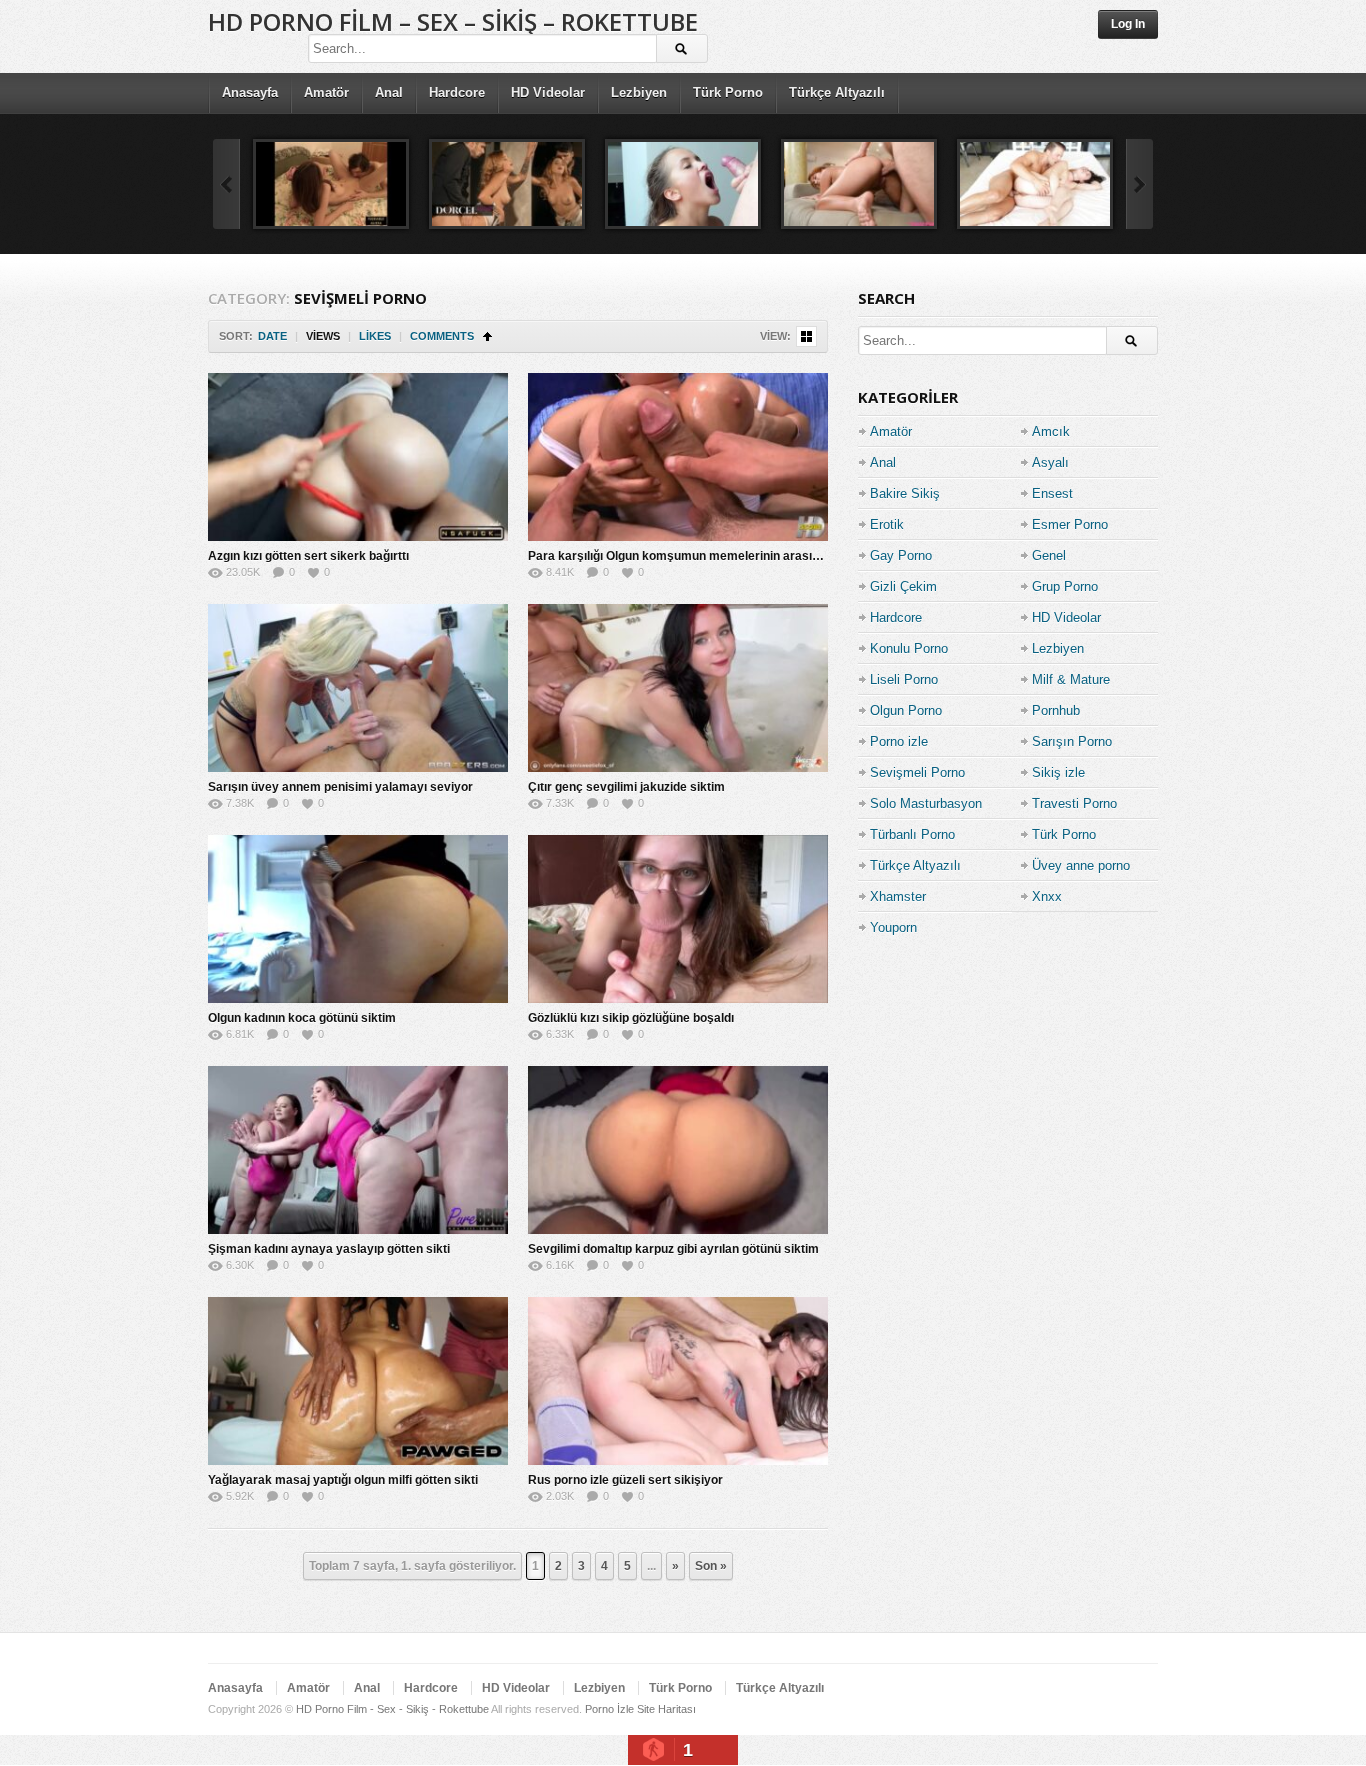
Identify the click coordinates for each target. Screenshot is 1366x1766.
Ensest (1052, 493)
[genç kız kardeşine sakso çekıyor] (683, 184)
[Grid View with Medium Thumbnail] (806, 336)
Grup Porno (1065, 586)
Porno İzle (609, 1709)
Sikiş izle (1058, 772)
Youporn (893, 927)
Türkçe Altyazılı (837, 92)
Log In (1128, 24)
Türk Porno (728, 92)
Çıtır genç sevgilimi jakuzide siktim (626, 787)
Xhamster (898, 896)
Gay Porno (901, 555)
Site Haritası (666, 1709)
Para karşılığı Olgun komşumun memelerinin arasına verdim (698, 556)
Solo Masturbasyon (926, 803)
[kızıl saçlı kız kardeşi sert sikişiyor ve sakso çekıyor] (859, 184)
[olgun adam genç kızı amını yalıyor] (331, 184)
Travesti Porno (1074, 803)
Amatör (326, 92)
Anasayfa (250, 92)
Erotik (887, 524)
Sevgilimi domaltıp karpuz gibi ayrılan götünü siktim (673, 1249)
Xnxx (1047, 896)
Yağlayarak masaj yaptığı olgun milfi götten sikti (343, 1480)
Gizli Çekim (903, 586)
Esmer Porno (1070, 524)
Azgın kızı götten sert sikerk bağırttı (308, 556)
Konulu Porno (909, 648)
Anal (389, 92)
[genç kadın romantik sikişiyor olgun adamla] (507, 184)
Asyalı (1050, 462)
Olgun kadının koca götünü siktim (302, 1018)
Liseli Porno (904, 679)
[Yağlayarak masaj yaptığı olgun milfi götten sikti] (358, 1381)
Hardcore (457, 92)
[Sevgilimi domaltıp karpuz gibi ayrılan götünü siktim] (678, 1150)
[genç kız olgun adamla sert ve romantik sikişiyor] (1035, 184)
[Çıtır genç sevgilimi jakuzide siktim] (678, 688)
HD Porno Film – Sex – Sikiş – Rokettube (453, 21)
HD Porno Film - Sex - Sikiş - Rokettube (392, 1709)
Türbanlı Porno (912, 834)
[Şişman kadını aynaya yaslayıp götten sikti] (358, 1150)
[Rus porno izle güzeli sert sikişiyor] (678, 1381)
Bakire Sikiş (905, 493)
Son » (711, 1566)
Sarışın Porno (1072, 741)
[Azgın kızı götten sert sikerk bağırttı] (358, 457)
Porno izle (899, 741)
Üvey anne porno (1081, 865)
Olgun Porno (906, 710)
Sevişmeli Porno (917, 772)
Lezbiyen (639, 92)
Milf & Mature (1071, 679)
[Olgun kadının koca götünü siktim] (358, 919)
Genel (1049, 555)
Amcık (1051, 431)
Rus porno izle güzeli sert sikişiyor (625, 1480)
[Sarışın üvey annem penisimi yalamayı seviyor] (358, 688)
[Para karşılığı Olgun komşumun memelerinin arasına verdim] (678, 457)
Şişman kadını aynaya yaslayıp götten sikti (329, 1249)
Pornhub (1056, 710)
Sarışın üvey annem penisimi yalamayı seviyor (340, 787)
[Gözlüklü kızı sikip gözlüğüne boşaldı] (678, 919)
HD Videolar (548, 92)
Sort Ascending (487, 336)
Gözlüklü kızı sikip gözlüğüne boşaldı (631, 1018)
